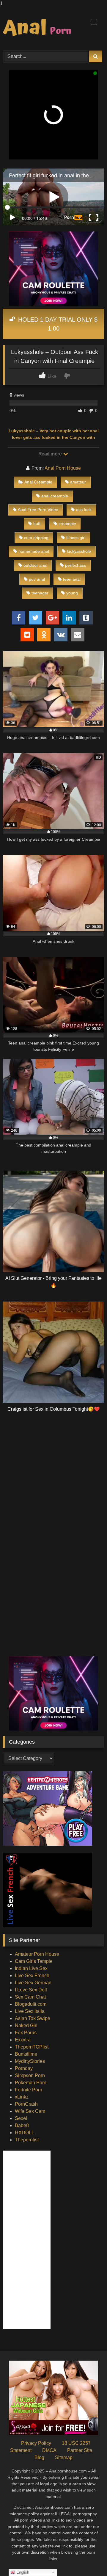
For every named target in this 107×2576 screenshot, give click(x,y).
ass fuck (84, 510)
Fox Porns (26, 2033)
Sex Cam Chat (30, 1997)
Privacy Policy (36, 2443)
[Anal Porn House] (44, 28)
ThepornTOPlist (32, 2047)
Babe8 (22, 2125)
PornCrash (26, 2104)
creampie (67, 524)
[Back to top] (89, 2559)
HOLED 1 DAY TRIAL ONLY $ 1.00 (57, 324)
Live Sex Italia (30, 2011)
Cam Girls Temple (34, 1961)
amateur (78, 482)
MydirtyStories (30, 2061)
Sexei (21, 2118)
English (22, 2572)
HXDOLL (25, 2133)
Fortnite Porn (29, 2090)
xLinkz (22, 2097)
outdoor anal (35, 565)
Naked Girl (26, 2025)
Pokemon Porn (31, 2083)
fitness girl (76, 538)
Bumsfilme (26, 2054)
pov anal (37, 579)
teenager (40, 593)
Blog (39, 2457)
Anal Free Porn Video (38, 510)
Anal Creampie (38, 482)
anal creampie (55, 496)
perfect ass (75, 565)
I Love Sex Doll (31, 1990)
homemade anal (34, 551)
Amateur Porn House (37, 1954)
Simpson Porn (30, 2075)
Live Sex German (33, 1983)
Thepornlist (27, 2140)
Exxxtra (23, 2040)
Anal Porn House (63, 468)
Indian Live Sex (31, 1968)
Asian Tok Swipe (33, 2018)
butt (37, 524)
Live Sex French (32, 1976)
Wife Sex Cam (30, 2111)
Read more (51, 454)
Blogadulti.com (31, 2004)
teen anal (72, 579)
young (72, 593)
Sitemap (64, 2457)
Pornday (24, 2068)
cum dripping (36, 538)
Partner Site (80, 2450)
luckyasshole (79, 551)
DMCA (49, 2450)
